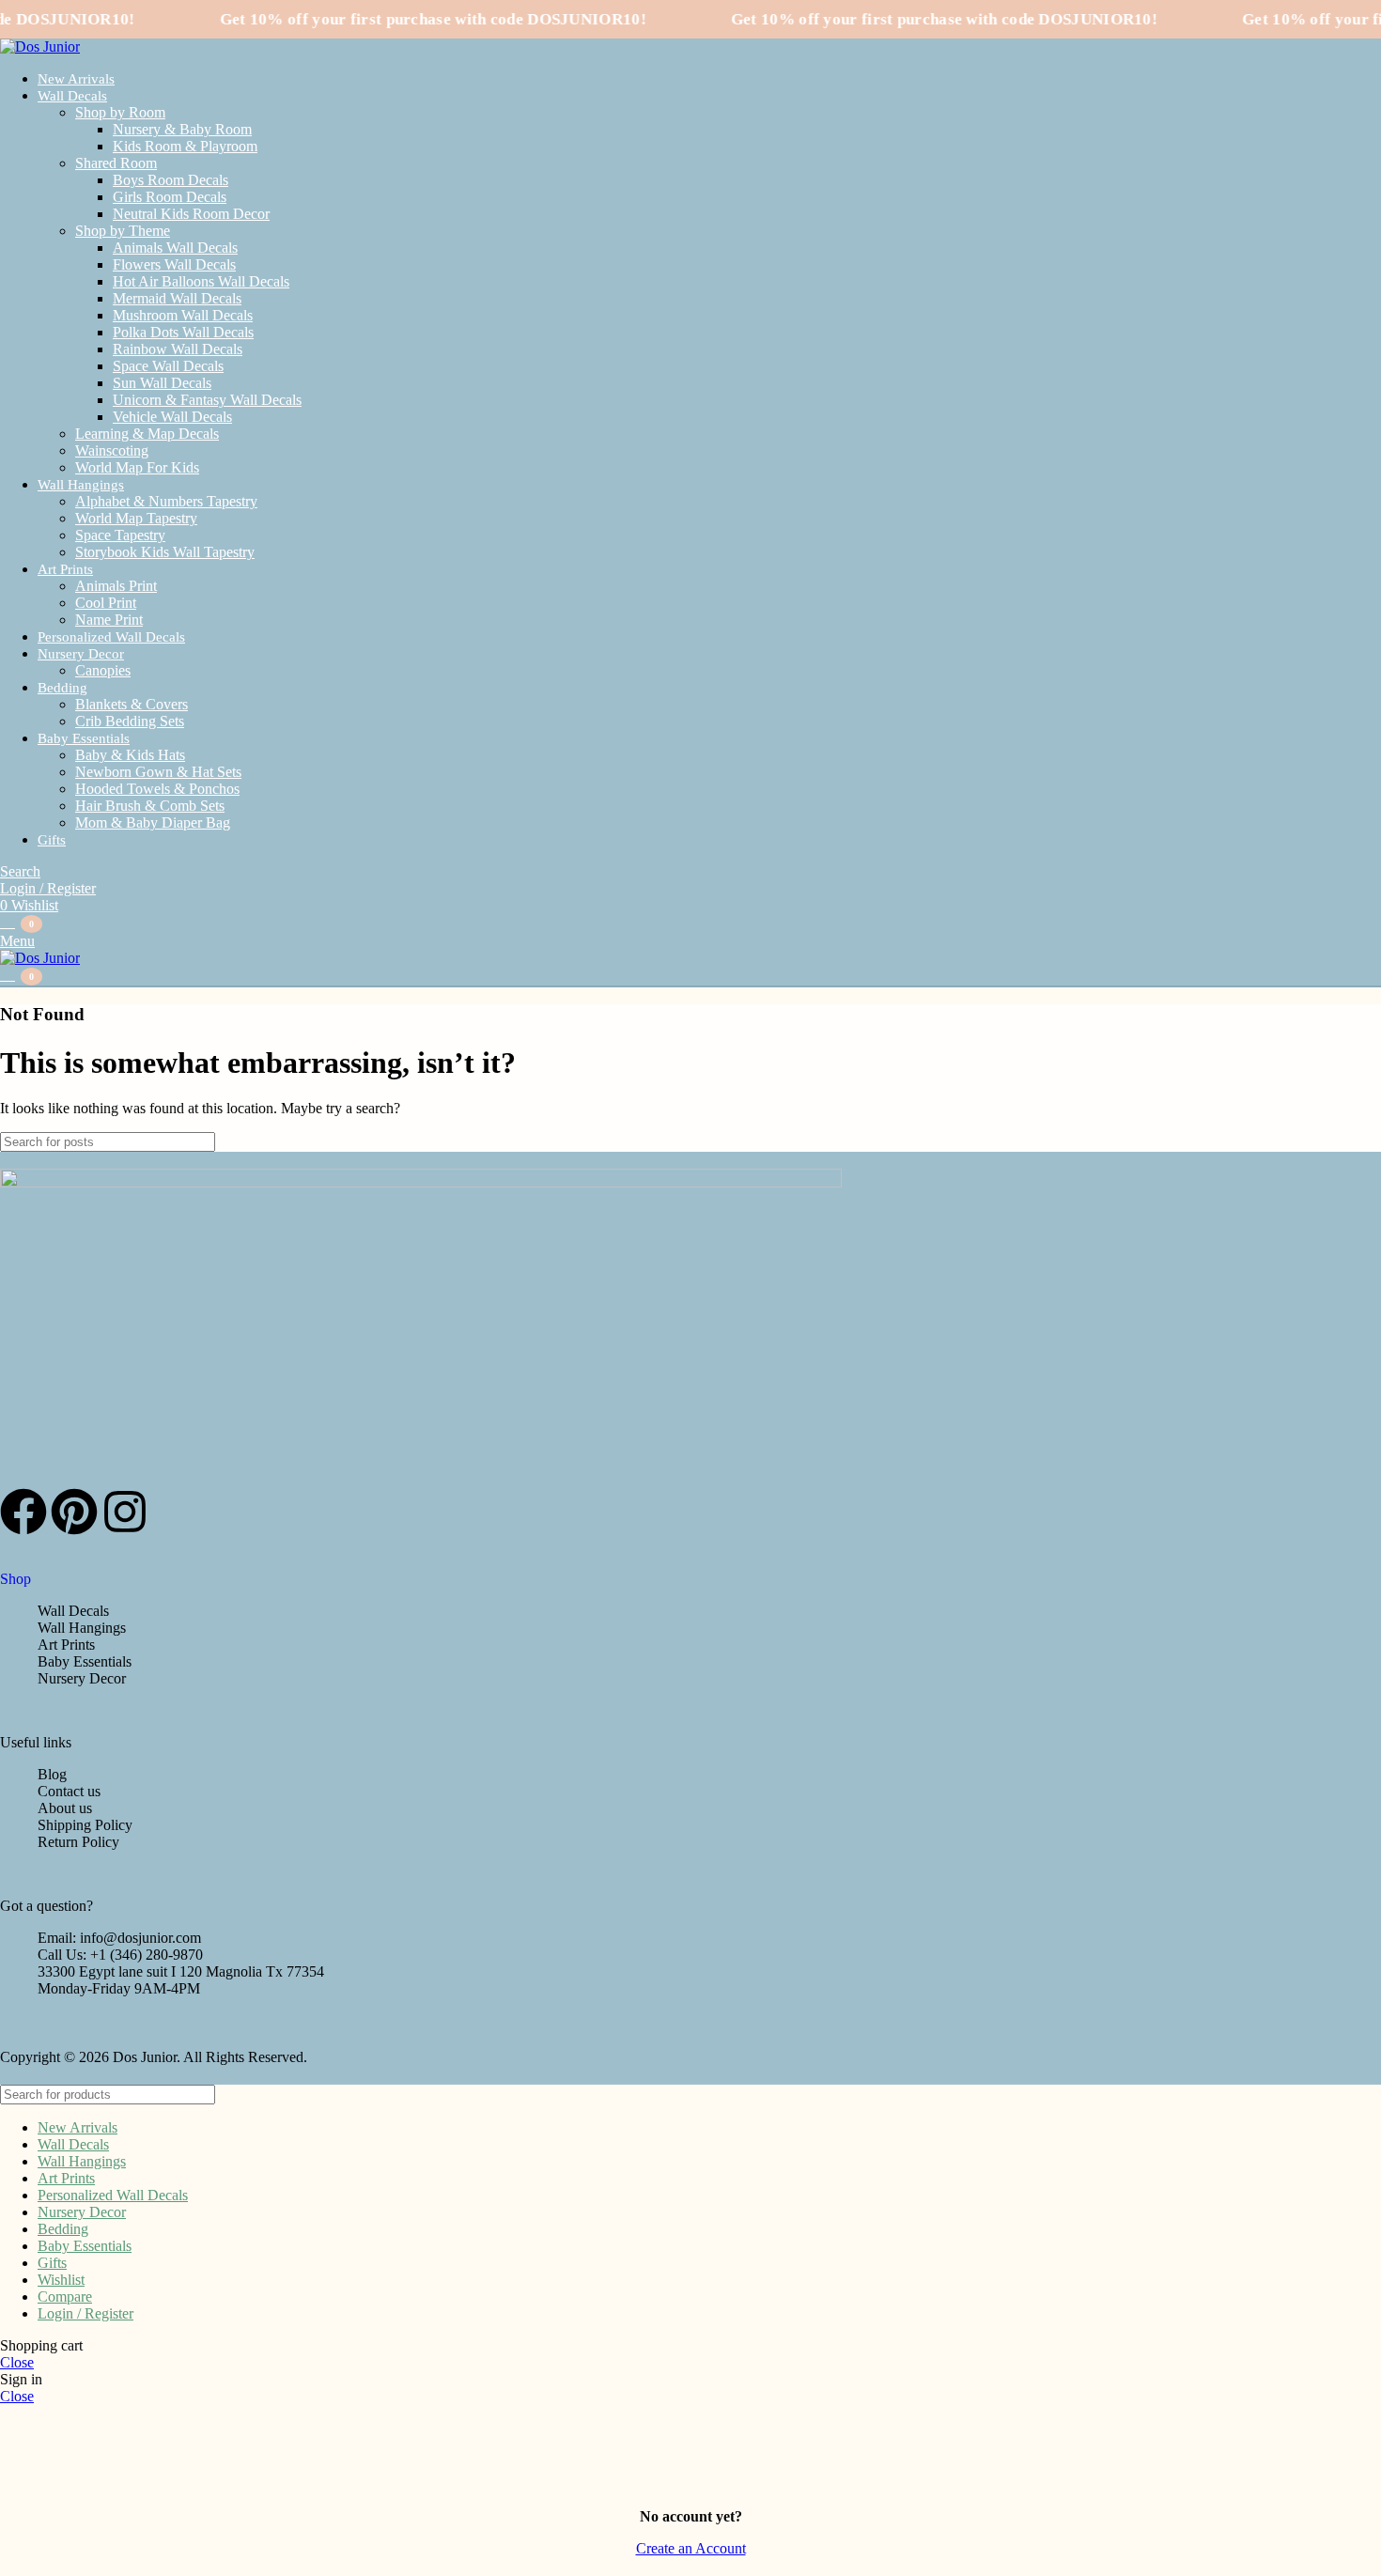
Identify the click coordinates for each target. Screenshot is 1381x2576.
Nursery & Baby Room (182, 129)
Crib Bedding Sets (130, 721)
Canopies (103, 670)
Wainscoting (112, 450)
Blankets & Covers (132, 704)
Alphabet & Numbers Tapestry (166, 501)
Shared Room (116, 163)
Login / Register (85, 2313)
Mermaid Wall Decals (177, 298)
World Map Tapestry (136, 518)
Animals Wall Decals (175, 248)
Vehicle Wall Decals (172, 417)
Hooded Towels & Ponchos (157, 789)
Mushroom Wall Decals (183, 315)
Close (17, 2362)
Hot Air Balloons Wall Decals (201, 281)
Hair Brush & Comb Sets (150, 806)
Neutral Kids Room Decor (191, 214)
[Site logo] (40, 47)
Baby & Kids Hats (130, 755)
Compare (65, 2297)
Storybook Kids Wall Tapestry (165, 552)
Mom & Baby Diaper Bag (153, 822)
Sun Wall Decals (162, 383)
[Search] (1359, 1142)
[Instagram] (125, 1512)
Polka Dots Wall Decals (183, 332)
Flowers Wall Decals (174, 264)
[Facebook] (23, 1512)
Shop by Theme (123, 231)
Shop (16, 1579)
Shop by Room (120, 112)
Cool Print (106, 603)
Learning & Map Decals (147, 434)
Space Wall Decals (168, 366)
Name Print (109, 620)
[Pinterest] (74, 1512)
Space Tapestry (120, 535)
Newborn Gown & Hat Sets (158, 772)
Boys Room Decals (171, 180)
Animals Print (116, 586)
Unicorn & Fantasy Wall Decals (207, 400)
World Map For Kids (137, 467)
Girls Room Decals (170, 197)
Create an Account (691, 2548)
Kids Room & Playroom (185, 146)
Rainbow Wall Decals (178, 349)
